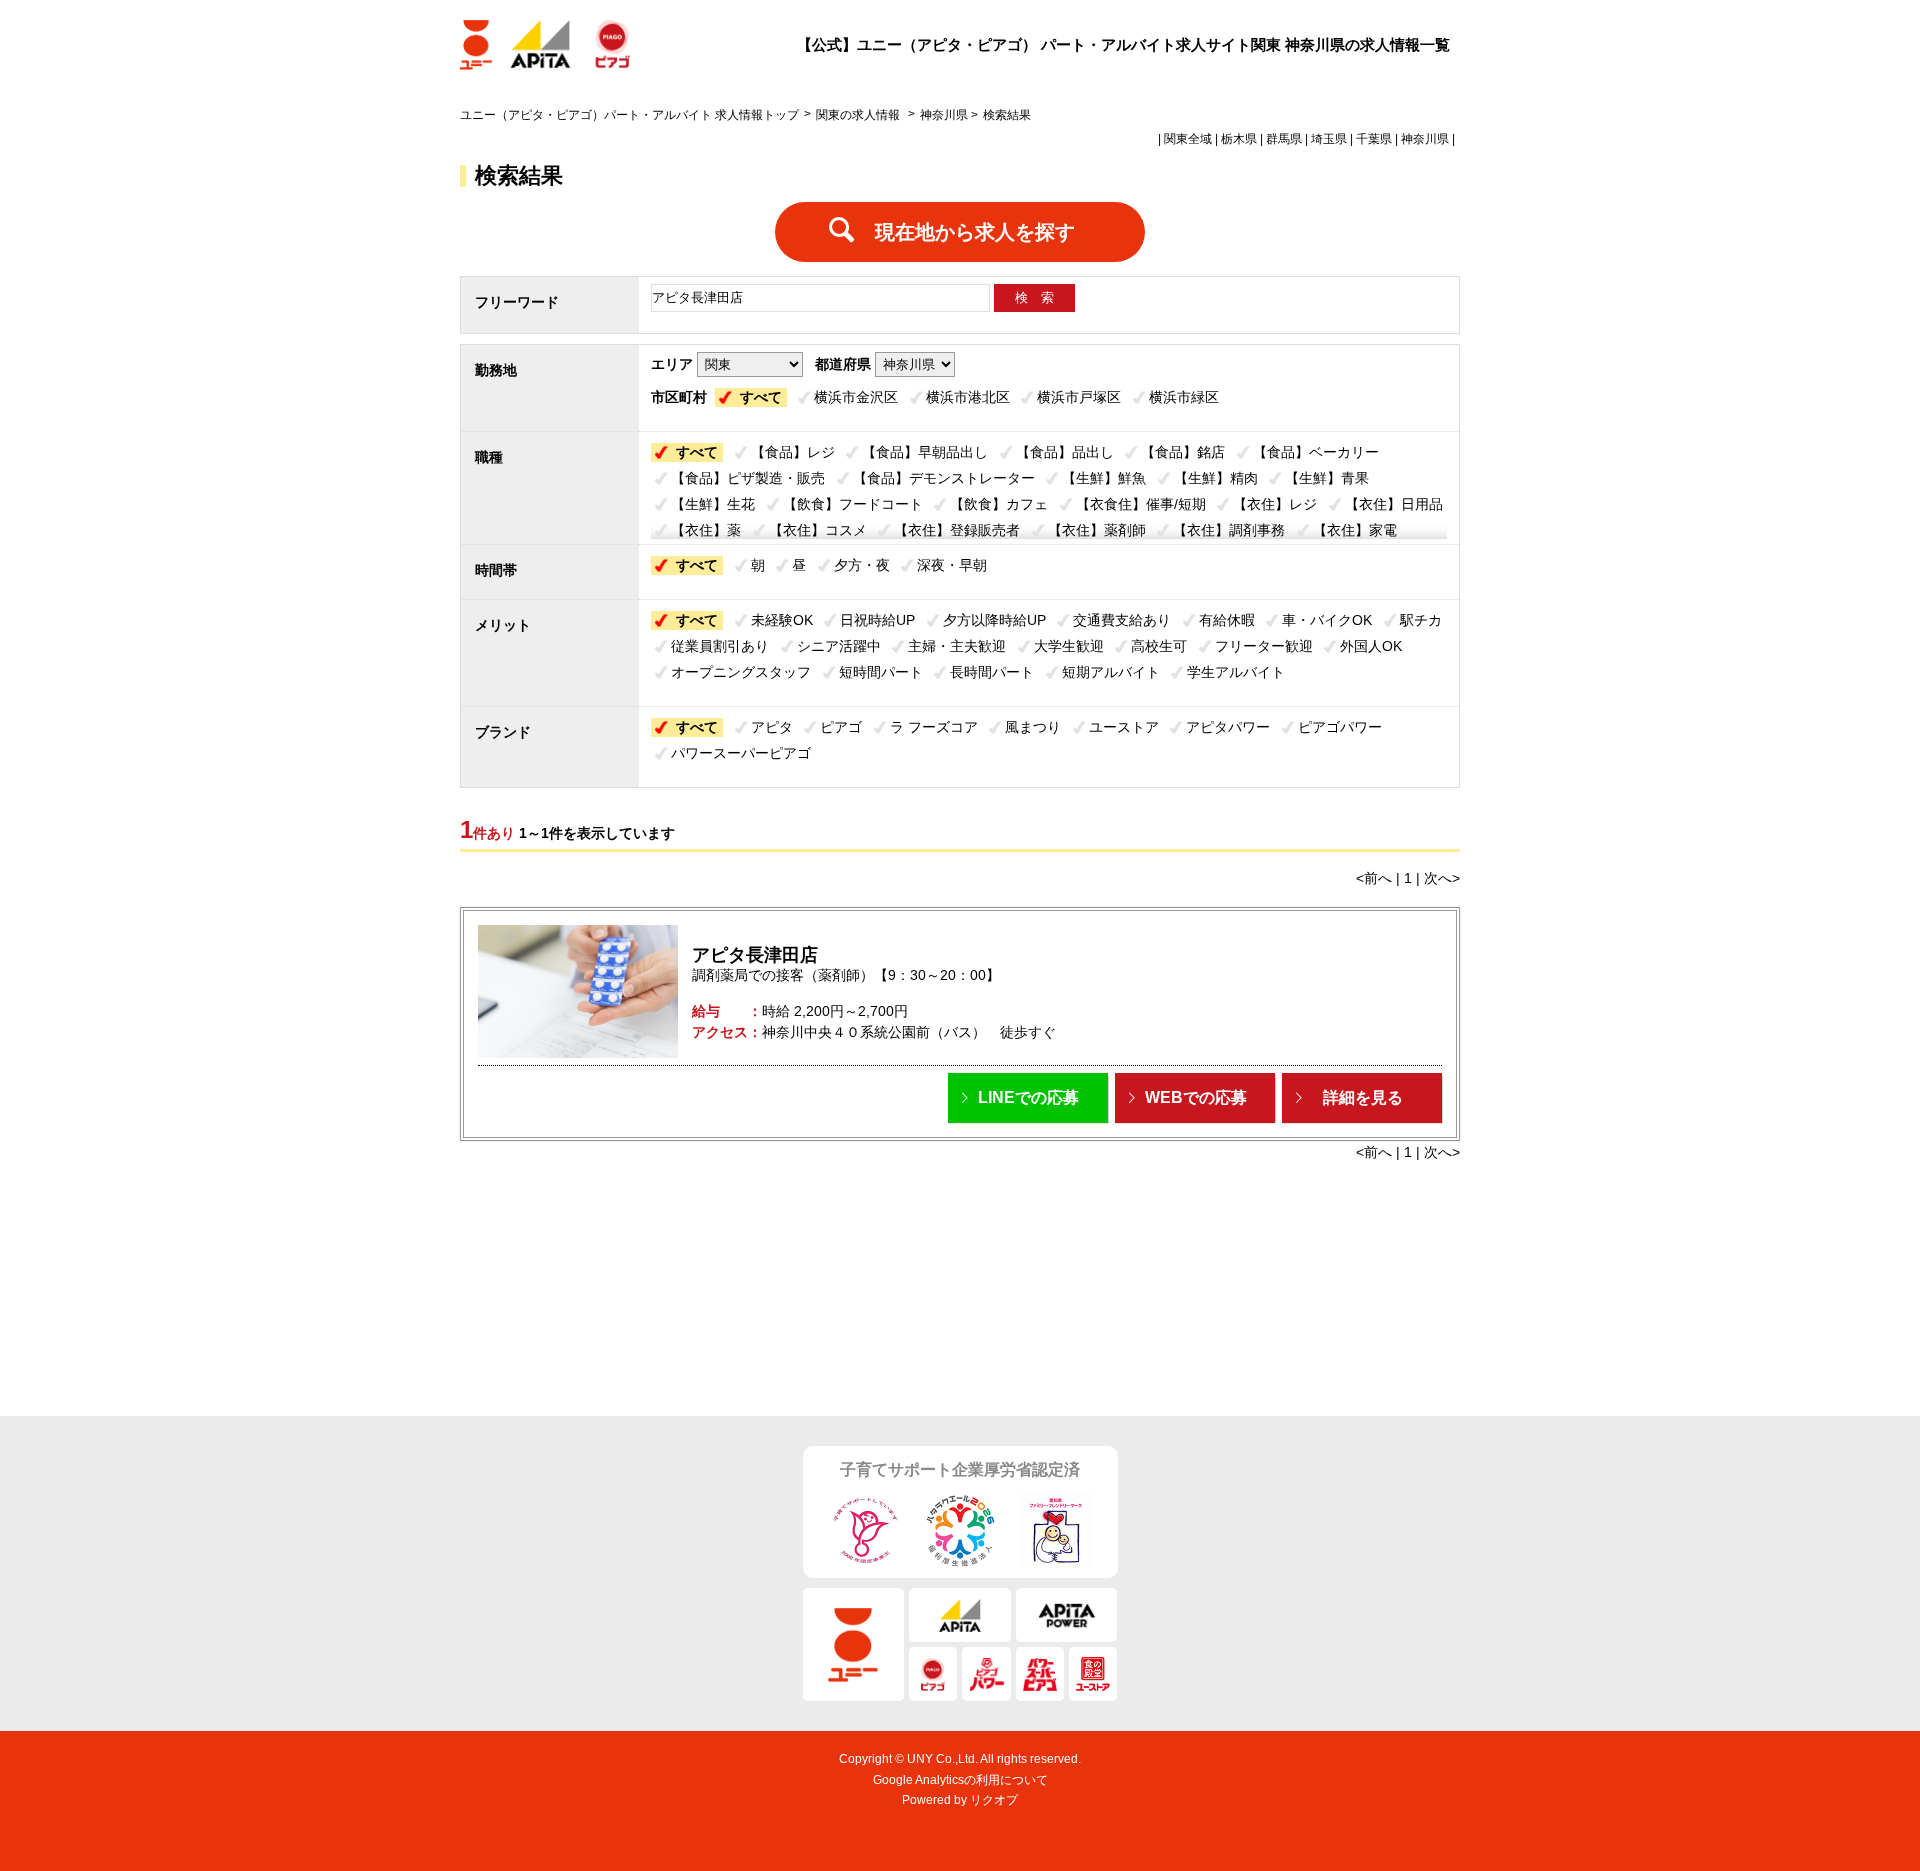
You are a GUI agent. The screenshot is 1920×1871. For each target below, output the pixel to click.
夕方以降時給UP (994, 620)
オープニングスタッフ (741, 672)
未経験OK (782, 620)
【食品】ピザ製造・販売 (748, 478)
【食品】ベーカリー (1316, 452)
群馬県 (1284, 139)
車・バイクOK (1327, 620)
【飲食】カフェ (999, 504)
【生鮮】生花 (713, 504)
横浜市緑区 (1184, 397)
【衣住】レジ (1275, 504)
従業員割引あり (720, 646)
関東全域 (1188, 139)
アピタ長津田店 (755, 955)
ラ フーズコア (934, 727)
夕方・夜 (862, 565)
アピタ (772, 727)
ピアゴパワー (1340, 727)
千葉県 (1374, 139)
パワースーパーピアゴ (741, 753)
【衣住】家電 (1355, 530)
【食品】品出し (1065, 452)
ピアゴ (841, 727)
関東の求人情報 (859, 115)
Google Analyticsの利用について (960, 1780)
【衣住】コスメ (818, 530)
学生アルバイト (1236, 672)
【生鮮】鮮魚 (1104, 478)
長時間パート (992, 672)
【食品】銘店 (1183, 452)
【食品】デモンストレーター (944, 478)
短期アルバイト (1111, 672)
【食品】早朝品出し (925, 452)
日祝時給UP (877, 620)
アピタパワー (1228, 727)
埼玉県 (1329, 139)
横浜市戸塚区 (1079, 397)
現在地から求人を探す (975, 232)
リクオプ (994, 1800)
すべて (761, 397)
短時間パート (881, 672)
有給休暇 (1227, 620)
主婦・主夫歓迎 (957, 646)
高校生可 (1159, 646)
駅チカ (1421, 620)
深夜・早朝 (952, 565)
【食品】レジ (793, 452)
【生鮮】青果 (1327, 478)
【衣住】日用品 (1394, 504)
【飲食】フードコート (853, 504)
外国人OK (1371, 646)
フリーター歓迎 (1264, 646)
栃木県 (1239, 139)
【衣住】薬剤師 (1097, 530)
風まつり (1033, 727)
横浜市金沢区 (856, 397)
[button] (1028, 1098)
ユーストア (1124, 727)
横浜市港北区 (968, 397)
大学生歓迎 (1069, 646)
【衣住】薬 (706, 530)
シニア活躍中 (839, 646)
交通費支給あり (1122, 620)
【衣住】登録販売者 (957, 530)
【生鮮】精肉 (1216, 478)
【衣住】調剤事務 (1229, 530)
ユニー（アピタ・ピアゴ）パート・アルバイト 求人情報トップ (629, 115)
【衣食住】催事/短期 (1141, 504)
